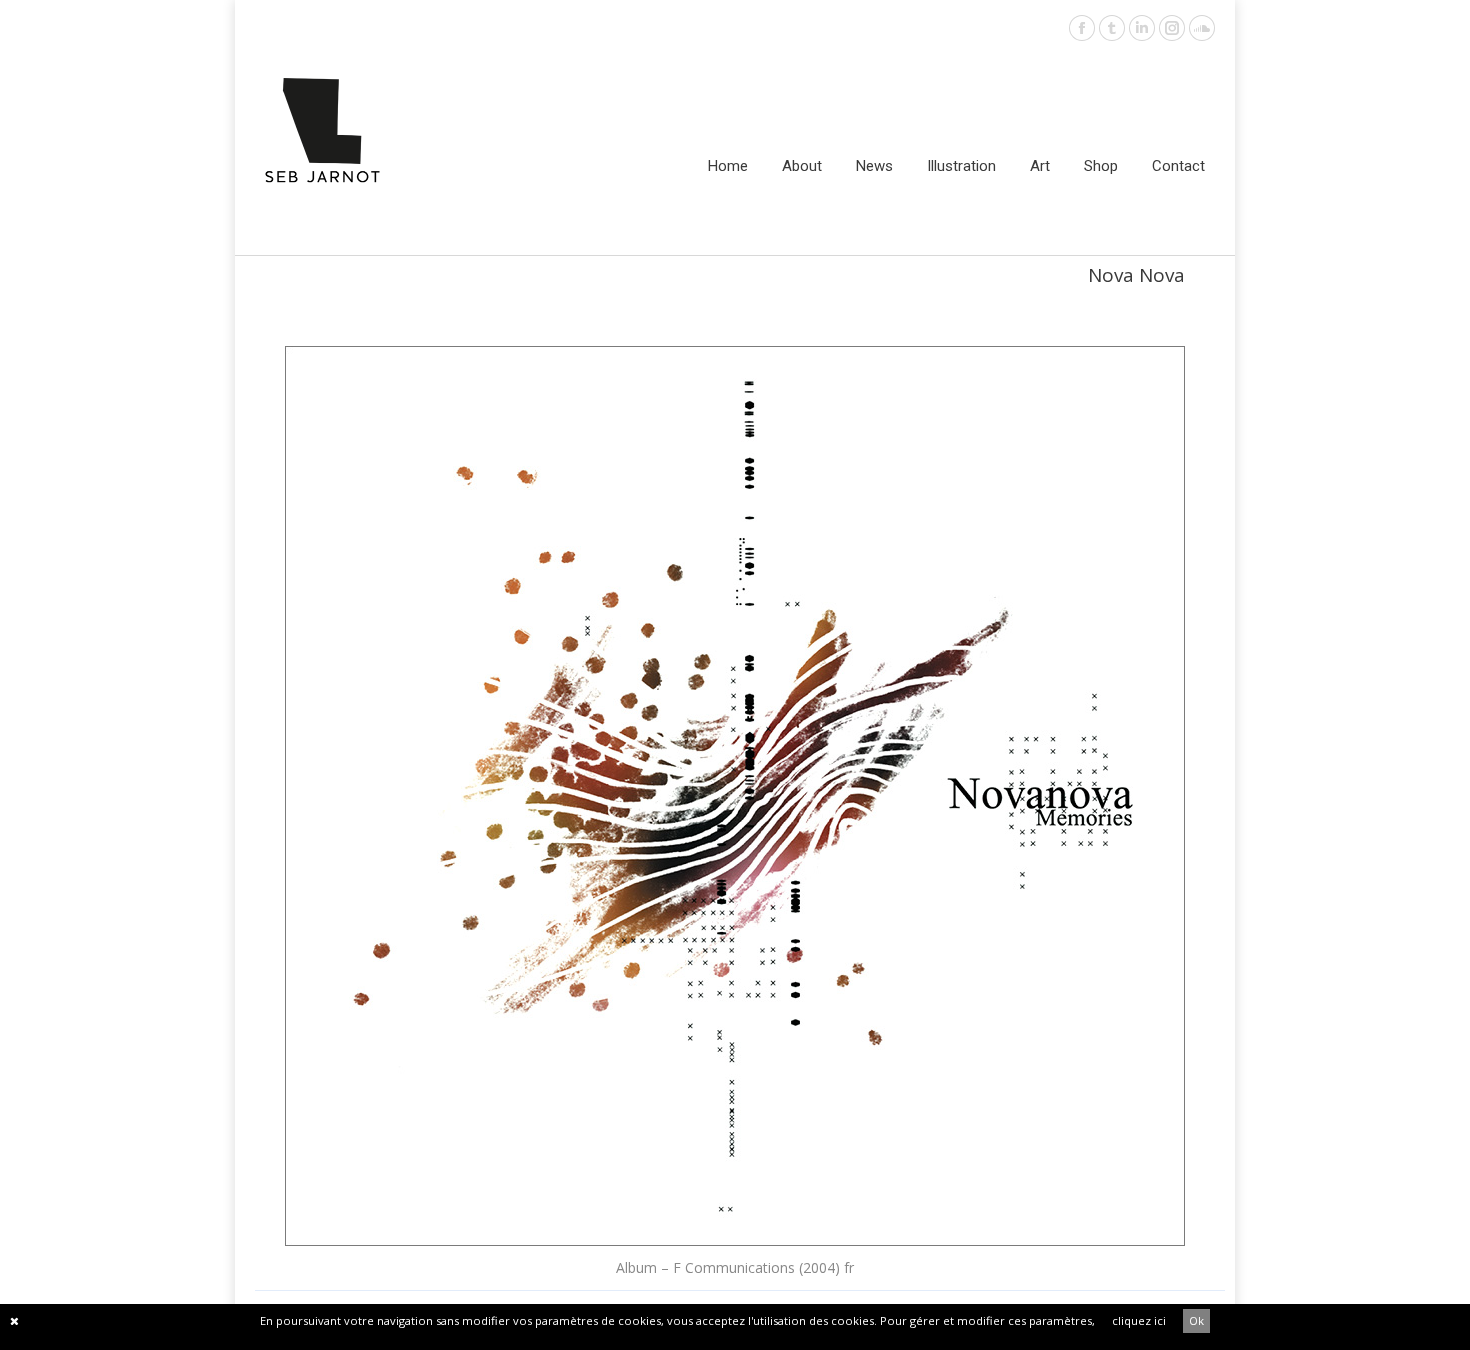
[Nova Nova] (735, 796)
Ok (1196, 1320)
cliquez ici (1139, 1320)
